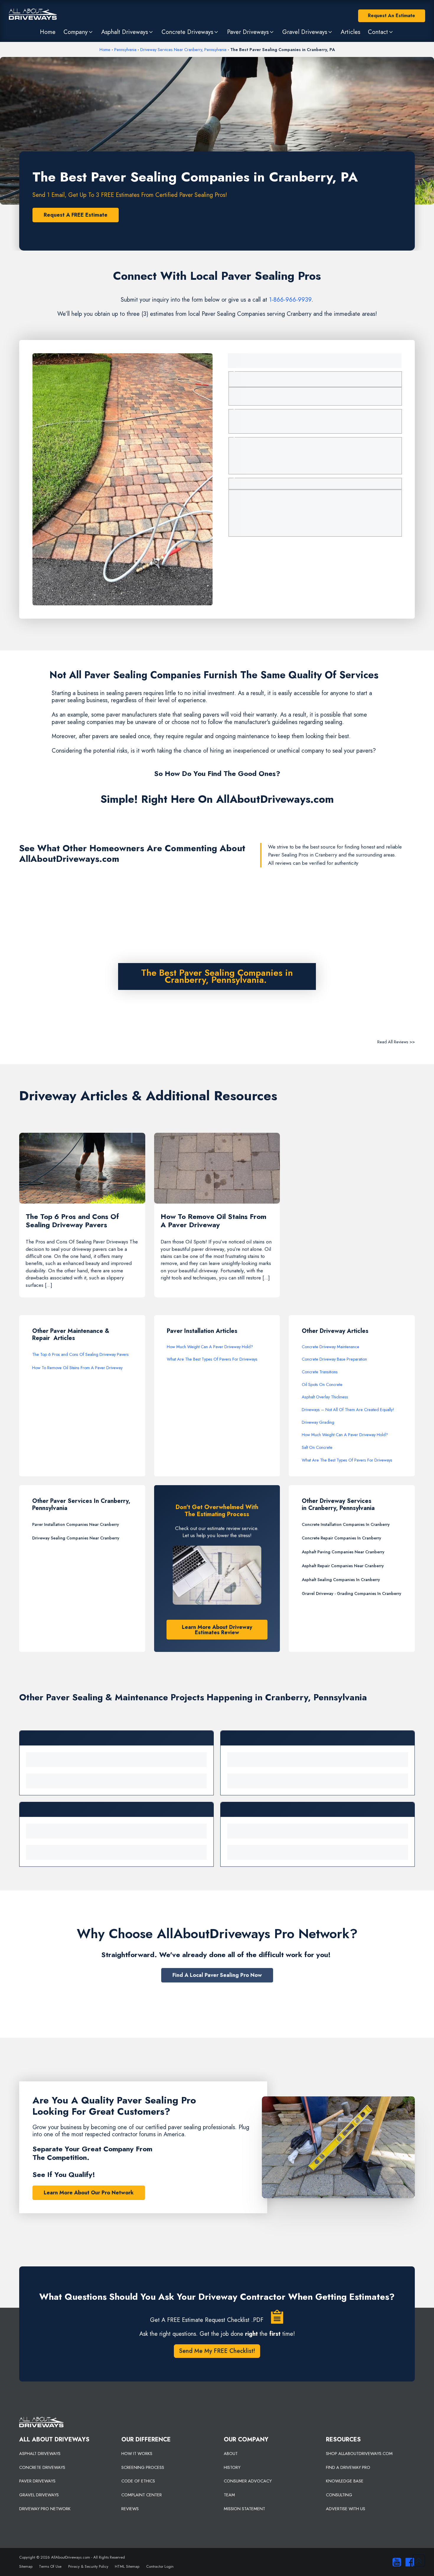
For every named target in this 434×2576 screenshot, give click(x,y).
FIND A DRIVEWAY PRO (348, 2467)
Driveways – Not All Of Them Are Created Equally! (348, 1410)
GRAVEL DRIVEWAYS (39, 2495)
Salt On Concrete (317, 1447)
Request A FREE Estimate (76, 215)
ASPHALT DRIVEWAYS (40, 2454)
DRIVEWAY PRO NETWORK (45, 2509)
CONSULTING (339, 2495)
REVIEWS (130, 2509)
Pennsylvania (125, 50)
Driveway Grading (318, 1422)
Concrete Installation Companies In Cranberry (346, 1524)
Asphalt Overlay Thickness (325, 1397)
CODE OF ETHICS (138, 2481)
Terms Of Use (50, 2566)
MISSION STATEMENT (244, 2509)
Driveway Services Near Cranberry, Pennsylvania (183, 50)
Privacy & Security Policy (88, 2566)
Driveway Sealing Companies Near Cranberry (76, 1538)
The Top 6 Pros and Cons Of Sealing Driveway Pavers (80, 1354)
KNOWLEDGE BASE (345, 2481)
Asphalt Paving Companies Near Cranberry (343, 1552)
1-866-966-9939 (290, 300)
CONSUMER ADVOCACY (248, 2481)
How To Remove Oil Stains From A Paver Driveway (77, 1368)
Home (105, 50)
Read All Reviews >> (396, 1042)
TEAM (229, 2495)
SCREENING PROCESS (143, 2467)
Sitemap (26, 2566)
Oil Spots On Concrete (322, 1385)
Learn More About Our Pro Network (89, 2193)
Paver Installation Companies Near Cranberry (76, 1524)
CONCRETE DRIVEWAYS (42, 2467)
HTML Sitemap (127, 2566)
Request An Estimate (391, 15)
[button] (78, 32)
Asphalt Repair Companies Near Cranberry (343, 1566)
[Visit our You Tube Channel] (395, 2562)
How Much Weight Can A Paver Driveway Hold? (210, 1347)
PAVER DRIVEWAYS (37, 2481)
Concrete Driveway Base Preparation (334, 1359)
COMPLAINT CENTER (142, 2495)
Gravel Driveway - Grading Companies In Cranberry (351, 1593)
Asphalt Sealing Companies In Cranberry (341, 1580)
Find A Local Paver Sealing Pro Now (217, 1975)
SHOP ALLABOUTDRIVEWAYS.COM (359, 2454)
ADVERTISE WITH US (346, 2509)
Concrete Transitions (320, 1372)
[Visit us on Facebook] (408, 2562)
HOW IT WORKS (137, 2454)
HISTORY (232, 2467)
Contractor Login (160, 2566)
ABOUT (231, 2454)
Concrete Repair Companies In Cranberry (341, 1538)
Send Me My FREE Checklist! (217, 2351)
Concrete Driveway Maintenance (331, 1347)
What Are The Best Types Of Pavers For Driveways (212, 1359)
